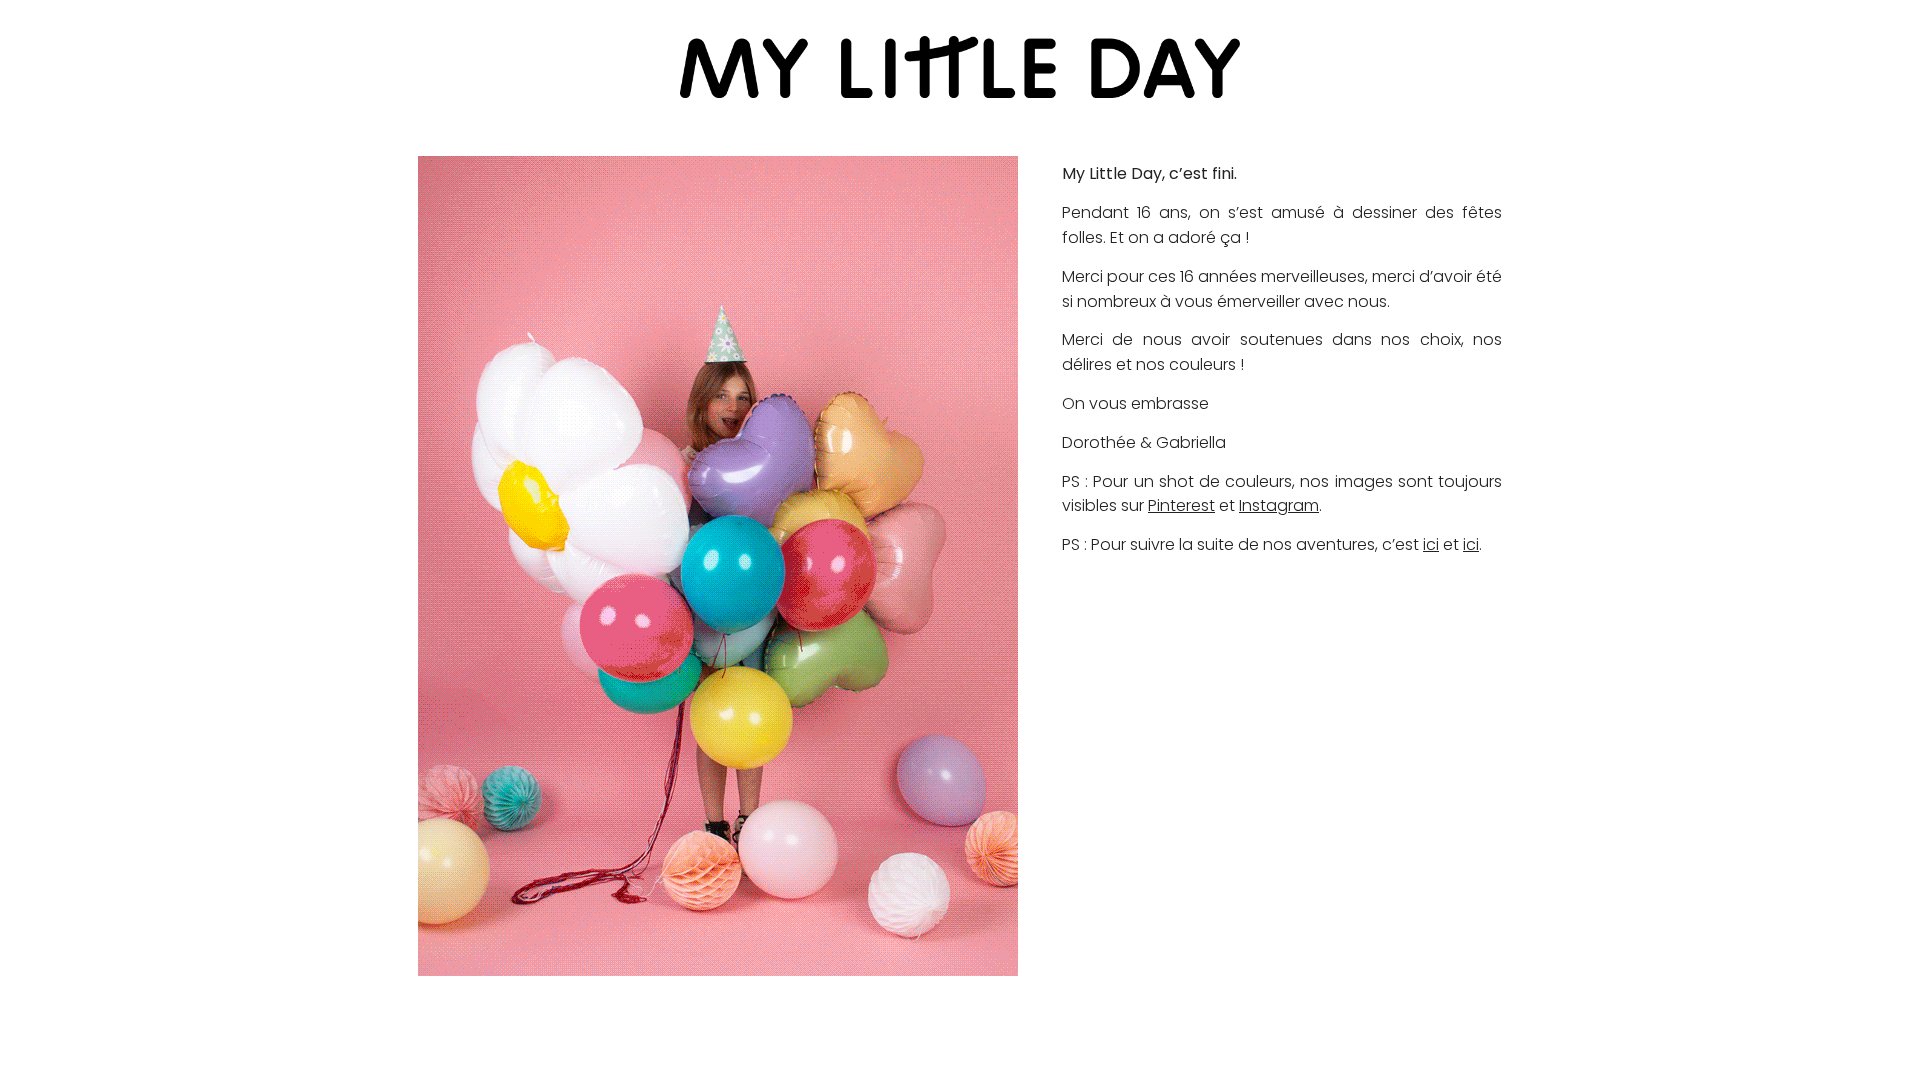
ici (1431, 544)
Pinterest (1181, 505)
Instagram (1279, 505)
